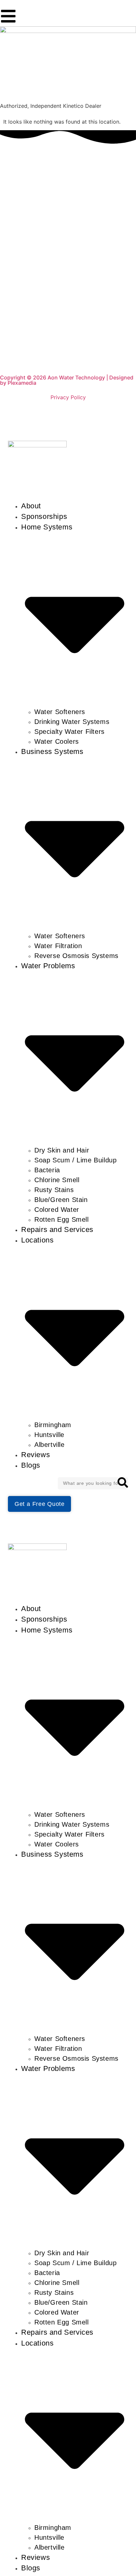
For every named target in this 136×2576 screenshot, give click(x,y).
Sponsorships (44, 516)
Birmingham (53, 1425)
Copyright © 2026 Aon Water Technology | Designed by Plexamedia (67, 380)
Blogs (31, 1465)
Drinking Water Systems (72, 722)
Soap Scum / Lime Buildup (75, 1160)
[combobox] (93, 1483)
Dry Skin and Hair (62, 1150)
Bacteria (47, 1170)
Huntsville (49, 1435)
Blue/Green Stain (61, 1200)
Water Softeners (60, 712)
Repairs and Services (57, 1229)
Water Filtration (58, 946)
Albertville (50, 1445)
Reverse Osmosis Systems (76, 956)
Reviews (35, 1455)
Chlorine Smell (57, 1180)
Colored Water (57, 1210)
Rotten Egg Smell (62, 1219)
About (31, 506)
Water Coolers (57, 741)
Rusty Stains (54, 1190)
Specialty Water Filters (69, 732)
